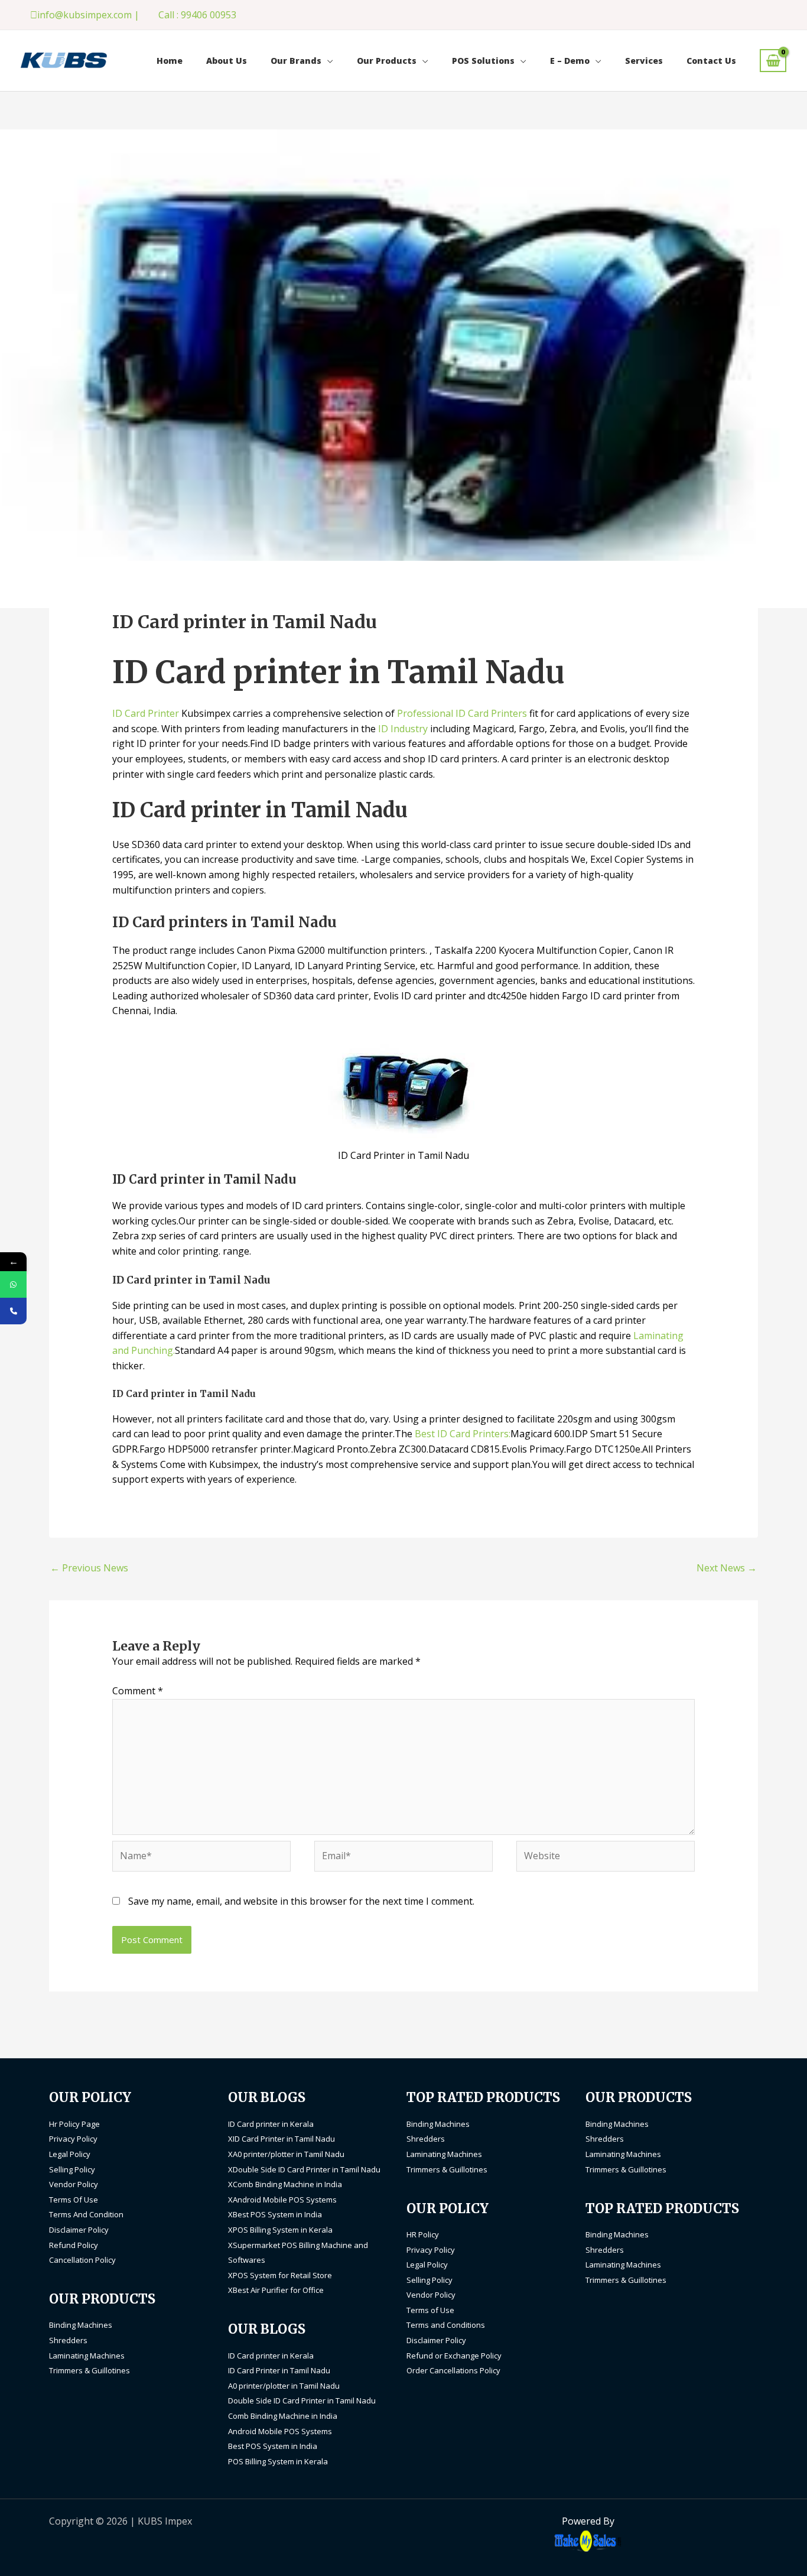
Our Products (387, 61)
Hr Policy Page (74, 2124)
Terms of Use (430, 2310)
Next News (727, 1568)
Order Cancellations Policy (453, 2370)
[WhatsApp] (13, 1284)
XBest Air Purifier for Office (276, 2290)
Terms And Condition (86, 2214)
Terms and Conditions (446, 2325)
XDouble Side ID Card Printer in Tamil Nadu (304, 2169)
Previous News (89, 1568)
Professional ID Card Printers (463, 713)
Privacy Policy (73, 2139)
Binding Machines (81, 2325)
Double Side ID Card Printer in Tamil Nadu (302, 2400)
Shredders (68, 2340)
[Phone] (13, 1311)
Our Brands (296, 61)
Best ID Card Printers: (463, 1434)
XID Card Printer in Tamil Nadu (282, 2139)
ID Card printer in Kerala (271, 2124)
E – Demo (570, 61)
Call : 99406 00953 (197, 15)
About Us (227, 61)
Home (170, 61)
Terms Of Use (74, 2200)
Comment (138, 1691)
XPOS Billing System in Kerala (280, 2230)
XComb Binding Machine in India (285, 2184)
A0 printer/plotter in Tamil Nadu (284, 2386)
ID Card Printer (146, 713)
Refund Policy (74, 2245)
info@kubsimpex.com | (88, 15)
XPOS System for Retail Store (280, 2275)
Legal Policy (70, 2154)
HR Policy (423, 2234)
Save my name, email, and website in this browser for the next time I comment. (301, 1901)
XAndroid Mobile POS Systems (282, 2200)
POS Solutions (483, 61)
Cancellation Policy (82, 2260)
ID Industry (403, 729)
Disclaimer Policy (79, 2230)
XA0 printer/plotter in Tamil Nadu (286, 2154)
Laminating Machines (87, 2356)
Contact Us (711, 61)
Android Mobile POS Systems (280, 2431)
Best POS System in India (273, 2446)
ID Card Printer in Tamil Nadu (279, 2370)
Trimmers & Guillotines (90, 2370)
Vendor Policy (74, 2184)
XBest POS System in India (275, 2214)
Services (644, 61)
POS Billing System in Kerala (278, 2461)
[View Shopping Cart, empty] (773, 61)
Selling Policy (72, 2169)
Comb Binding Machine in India (283, 2416)
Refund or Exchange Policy (454, 2356)
